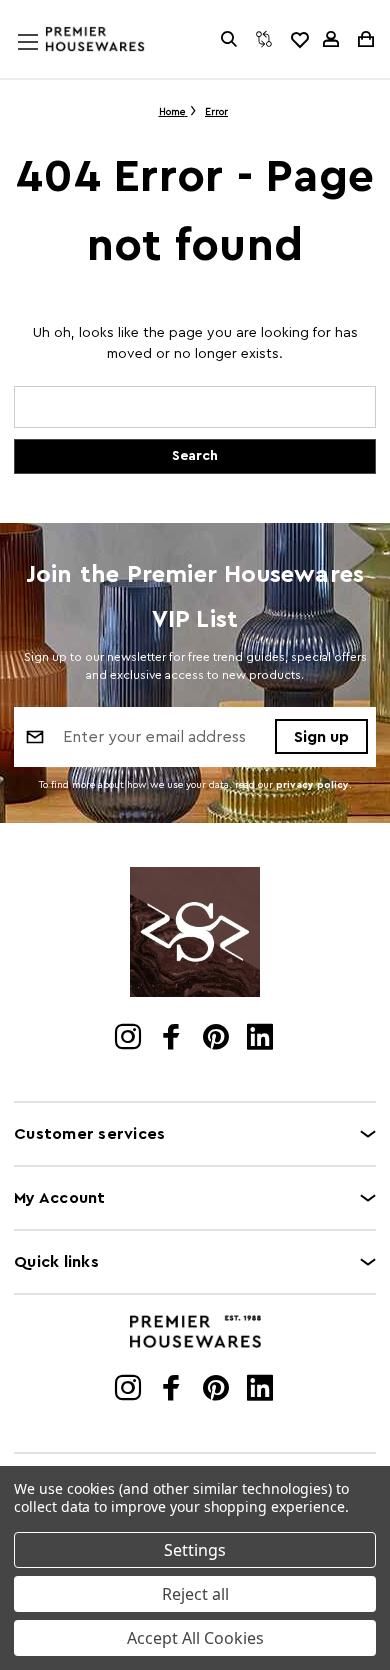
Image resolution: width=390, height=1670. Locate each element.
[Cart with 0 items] (364, 39)
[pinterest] (217, 1039)
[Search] (229, 39)
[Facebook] (173, 1039)
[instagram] (129, 1039)
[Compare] (264, 39)
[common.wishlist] (299, 39)
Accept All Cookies (195, 1638)
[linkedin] (261, 1039)
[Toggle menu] (47, 61)
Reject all (195, 1594)
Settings (195, 1550)
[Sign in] (331, 39)
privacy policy (312, 785)
